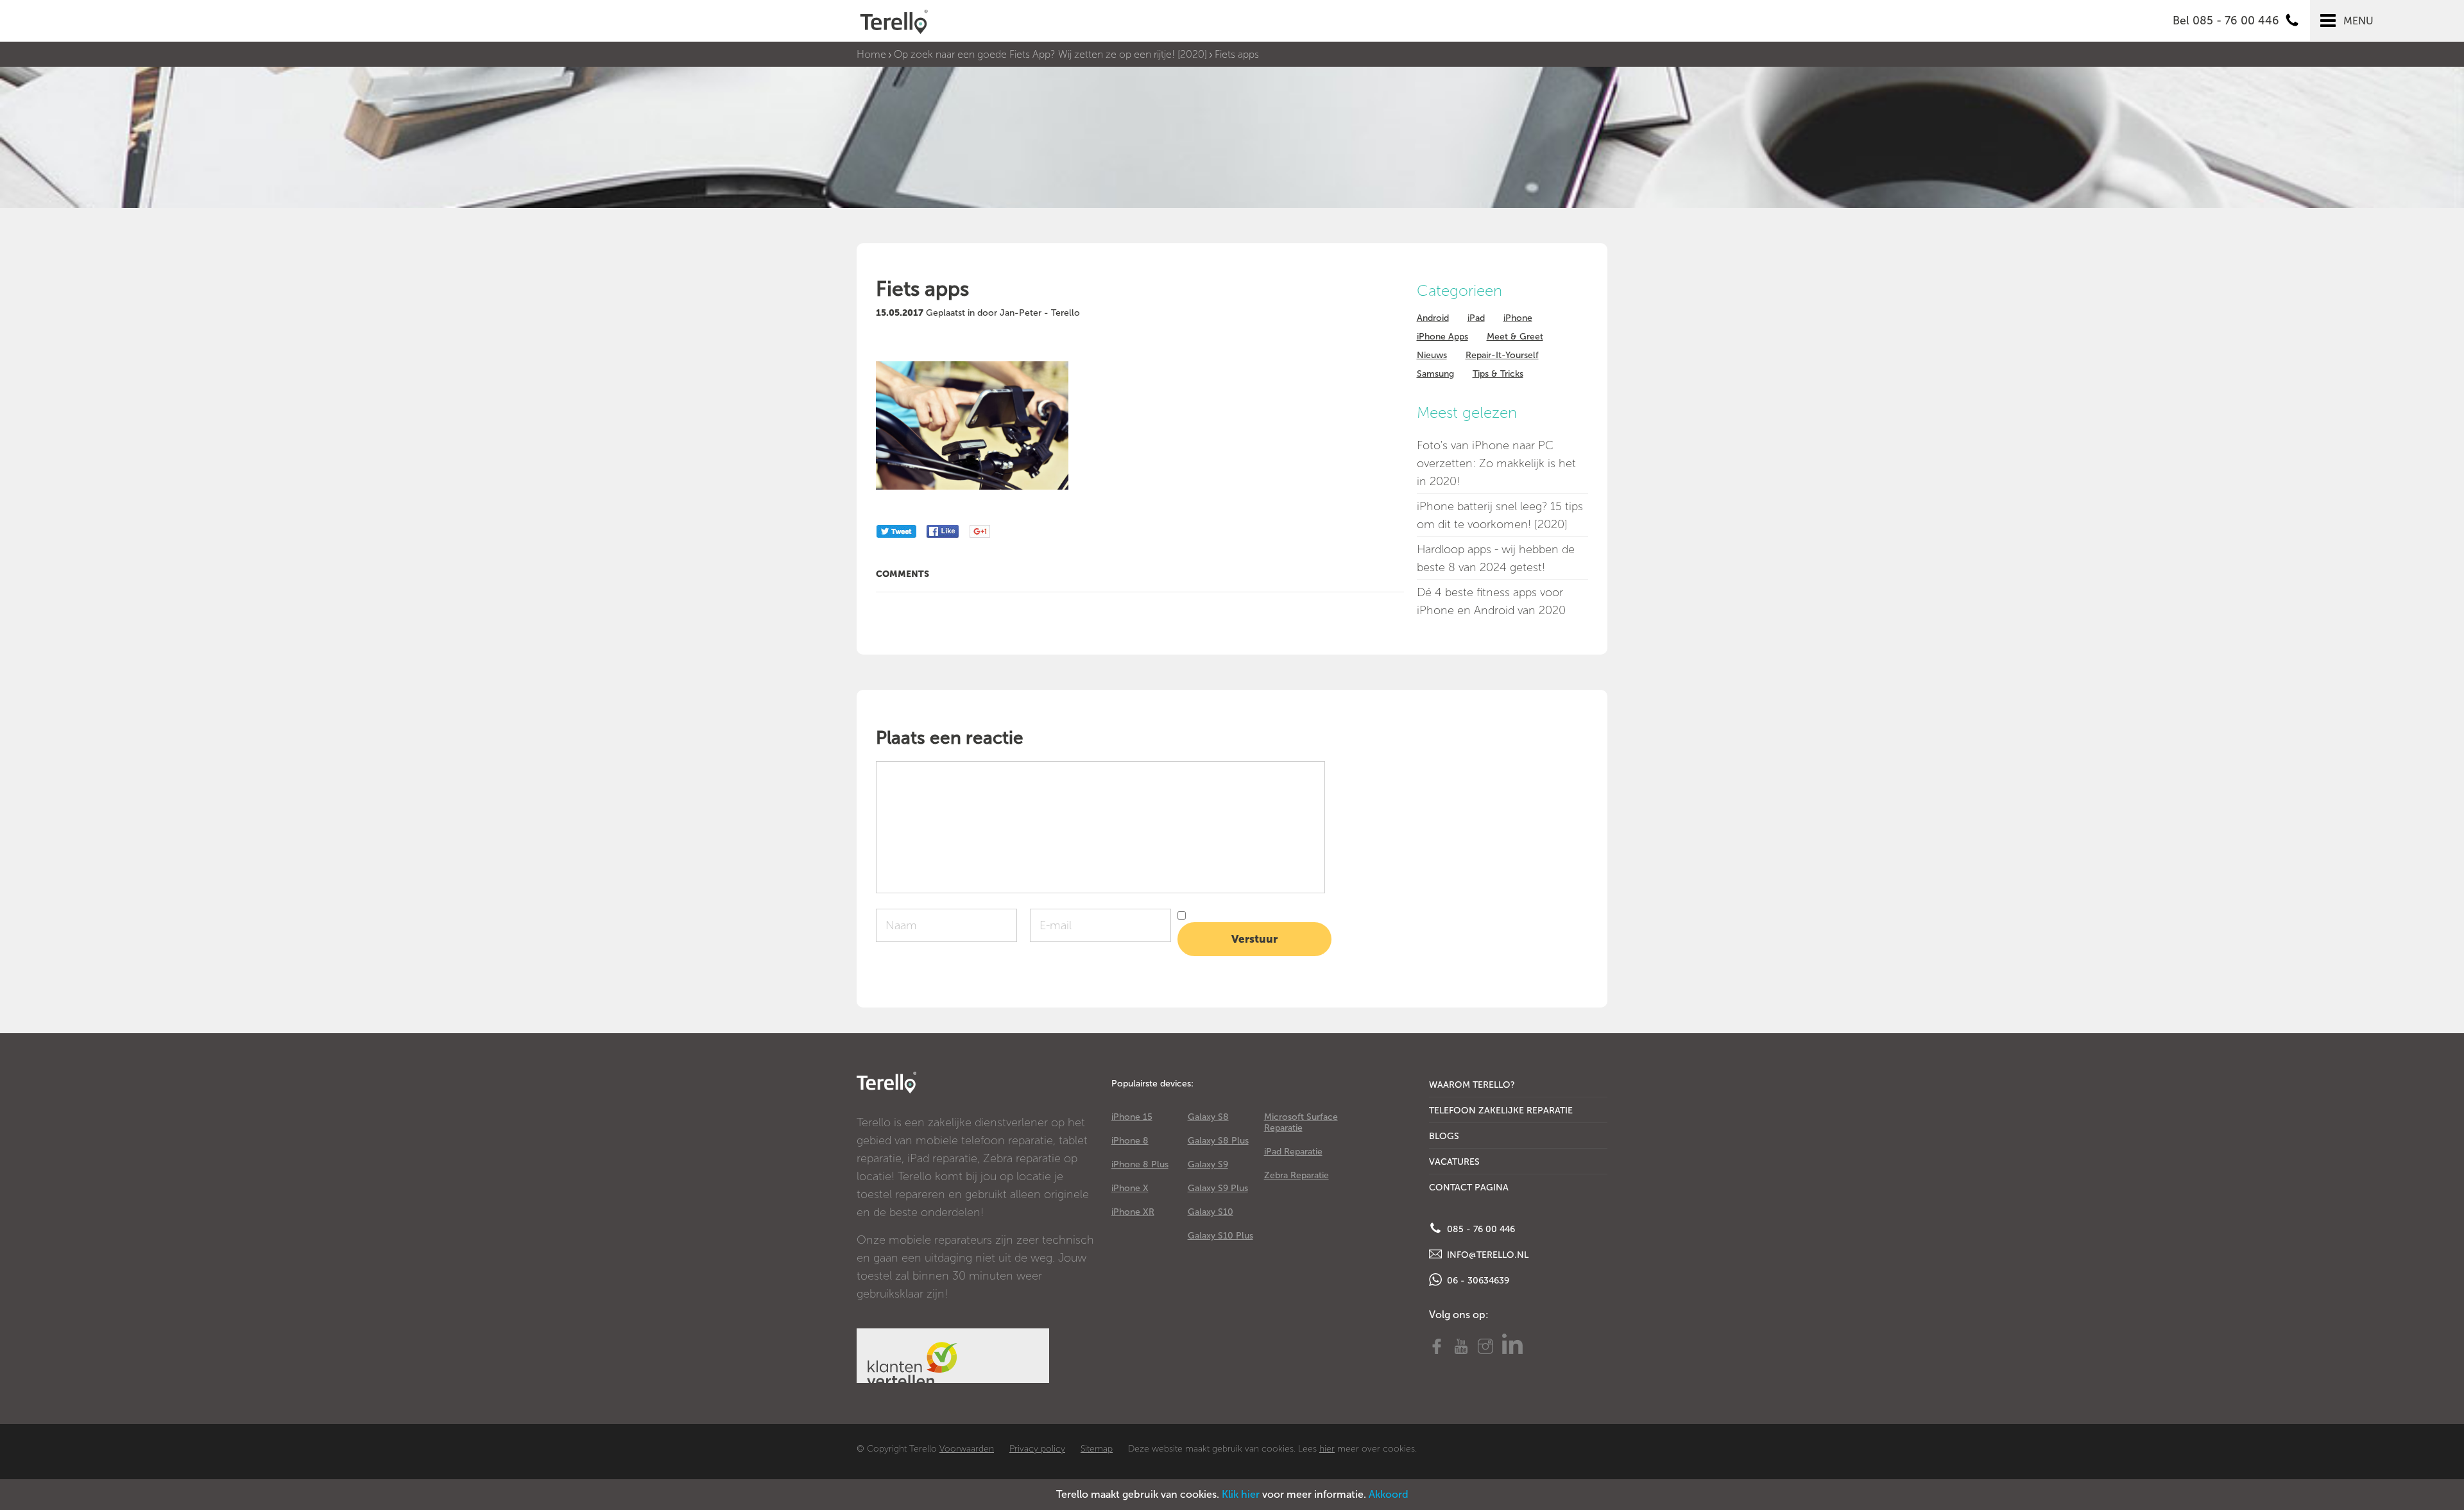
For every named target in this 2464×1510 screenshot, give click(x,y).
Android (1433, 318)
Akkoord (1389, 1494)
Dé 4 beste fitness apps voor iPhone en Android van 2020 (1491, 601)
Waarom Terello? (1472, 1085)
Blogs (1444, 1136)
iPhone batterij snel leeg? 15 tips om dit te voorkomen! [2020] (1500, 515)
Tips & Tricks (1498, 374)
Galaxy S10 (1211, 1212)
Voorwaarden (967, 1449)
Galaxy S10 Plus (1220, 1236)
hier (1327, 1449)
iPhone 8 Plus (1140, 1164)
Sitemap (1097, 1449)
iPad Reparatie (1293, 1152)
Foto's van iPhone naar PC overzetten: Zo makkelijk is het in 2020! (1496, 463)
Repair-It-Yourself (1502, 355)
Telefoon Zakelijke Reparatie (1501, 1111)
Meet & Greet (1515, 337)
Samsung (1435, 374)
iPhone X (1130, 1188)
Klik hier (1241, 1494)
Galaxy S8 (1208, 1117)
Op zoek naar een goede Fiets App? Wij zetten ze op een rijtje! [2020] (1050, 54)
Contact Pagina (1469, 1188)
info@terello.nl (1486, 1255)
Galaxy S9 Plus (1218, 1188)
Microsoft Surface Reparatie (1301, 1122)
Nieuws (1432, 355)
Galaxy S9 (1208, 1164)
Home (871, 54)
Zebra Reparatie (1296, 1175)
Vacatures (1454, 1162)
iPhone (1518, 318)
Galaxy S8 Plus (1218, 1141)
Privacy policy (1037, 1449)
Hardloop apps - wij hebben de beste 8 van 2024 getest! (1496, 558)
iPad (1476, 318)
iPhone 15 (1132, 1117)
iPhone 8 (1130, 1141)
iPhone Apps (1442, 337)
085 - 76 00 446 (1480, 1229)
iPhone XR (1133, 1212)
